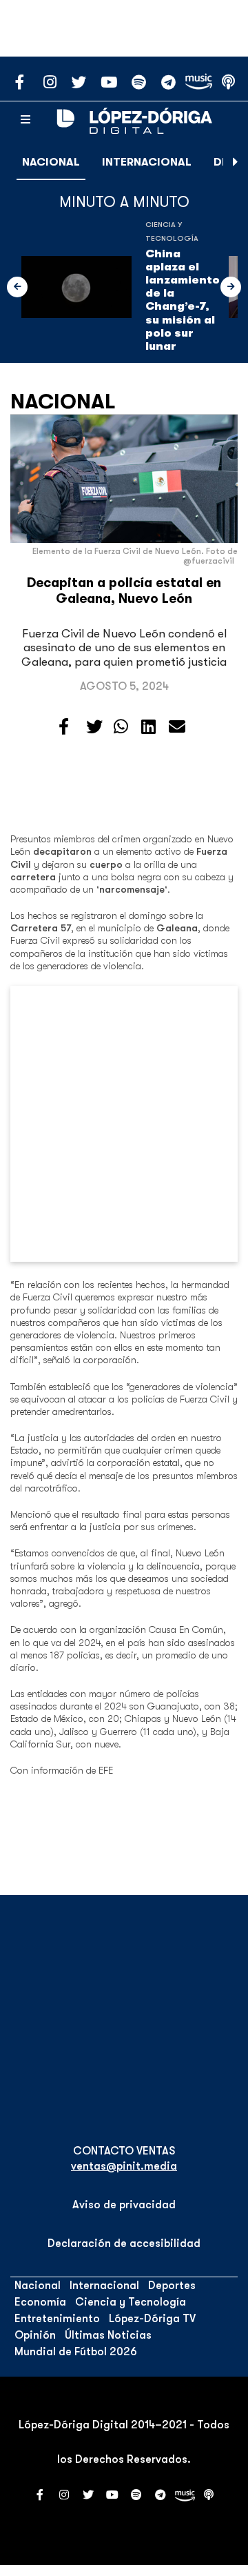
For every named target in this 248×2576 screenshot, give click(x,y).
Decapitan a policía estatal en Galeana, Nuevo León (124, 591)
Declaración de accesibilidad (124, 2243)
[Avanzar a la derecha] (236, 162)
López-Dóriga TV (152, 2319)
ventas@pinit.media (124, 2166)
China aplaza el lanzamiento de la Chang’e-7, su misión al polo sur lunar (183, 300)
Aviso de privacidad (124, 2205)
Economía (40, 2302)
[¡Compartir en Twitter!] (94, 727)
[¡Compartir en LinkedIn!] (148, 727)
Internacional (147, 162)
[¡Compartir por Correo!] (177, 727)
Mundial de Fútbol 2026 (76, 2352)
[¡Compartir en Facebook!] (64, 727)
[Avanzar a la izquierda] (17, 287)
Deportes (172, 2286)
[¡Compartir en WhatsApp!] (121, 727)
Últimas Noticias (108, 2335)
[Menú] (25, 120)
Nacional (51, 162)
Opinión (35, 2335)
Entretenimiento (57, 2319)
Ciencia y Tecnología (131, 2302)
